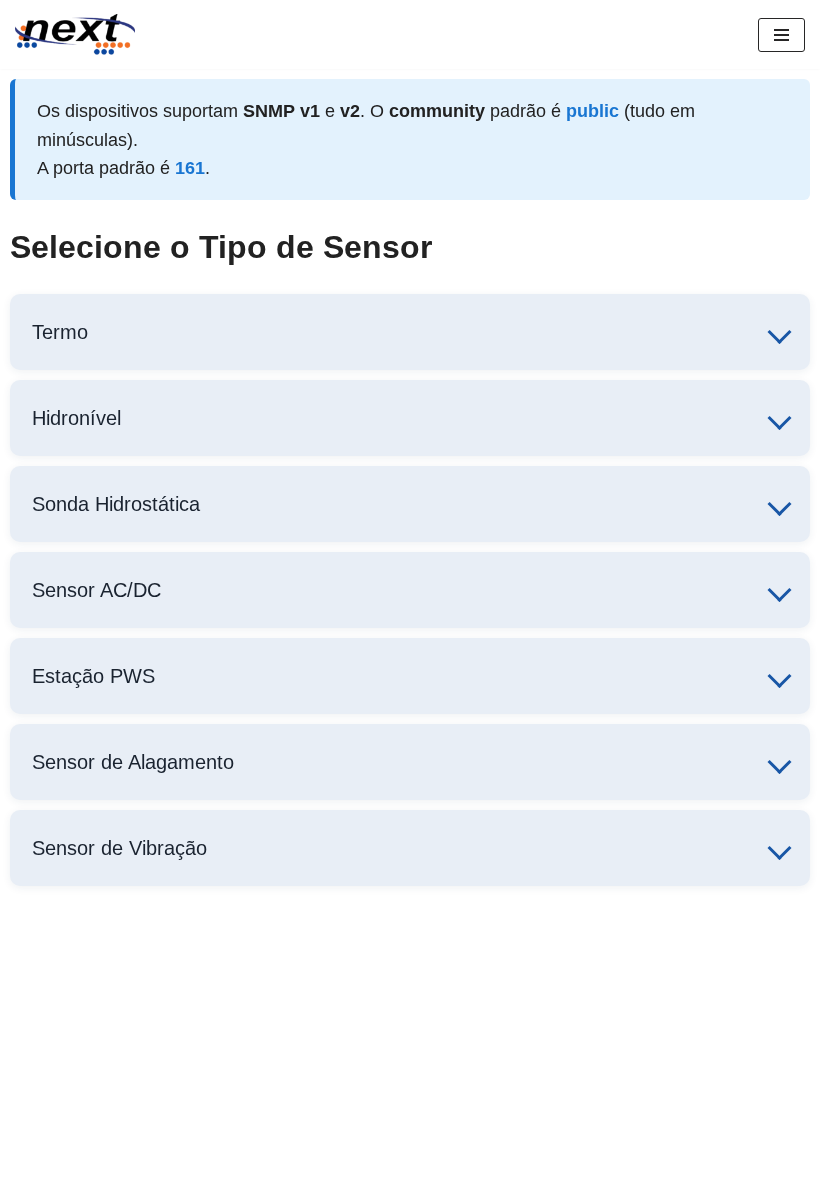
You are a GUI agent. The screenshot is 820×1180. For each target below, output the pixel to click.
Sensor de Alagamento (133, 762)
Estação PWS (93, 676)
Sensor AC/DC (96, 590)
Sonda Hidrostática (116, 504)
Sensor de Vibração (119, 848)
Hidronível (76, 418)
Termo (60, 332)
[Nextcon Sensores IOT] (75, 34)
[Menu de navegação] (781, 35)
